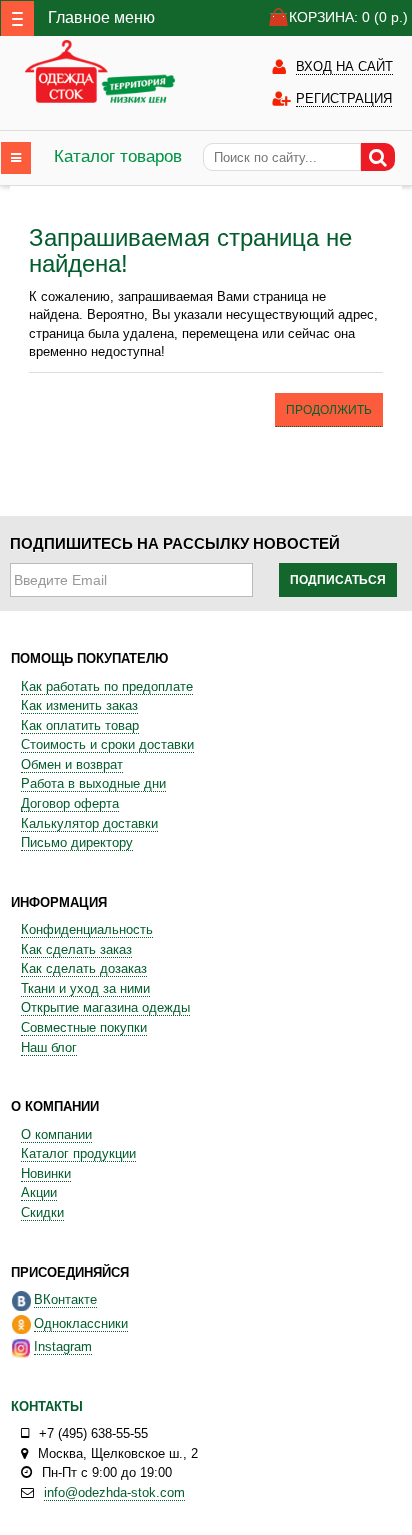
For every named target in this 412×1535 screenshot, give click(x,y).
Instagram (63, 1346)
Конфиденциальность (87, 929)
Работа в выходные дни (93, 783)
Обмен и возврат (72, 764)
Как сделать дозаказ (84, 968)
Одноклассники (81, 1323)
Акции (39, 1192)
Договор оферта (70, 803)
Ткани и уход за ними (85, 988)
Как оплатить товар (80, 725)
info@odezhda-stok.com (114, 1492)
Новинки (46, 1173)
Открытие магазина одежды (105, 1007)
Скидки (42, 1212)
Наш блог (49, 1047)
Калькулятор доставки (89, 823)
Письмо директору (77, 842)
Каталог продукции (78, 1153)
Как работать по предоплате (107, 686)
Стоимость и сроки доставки (107, 744)
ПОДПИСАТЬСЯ (338, 580)
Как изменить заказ (79, 705)
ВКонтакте (65, 1299)
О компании (56, 1134)
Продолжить (329, 410)
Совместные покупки (84, 1027)
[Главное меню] (17, 18)
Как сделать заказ (76, 949)
